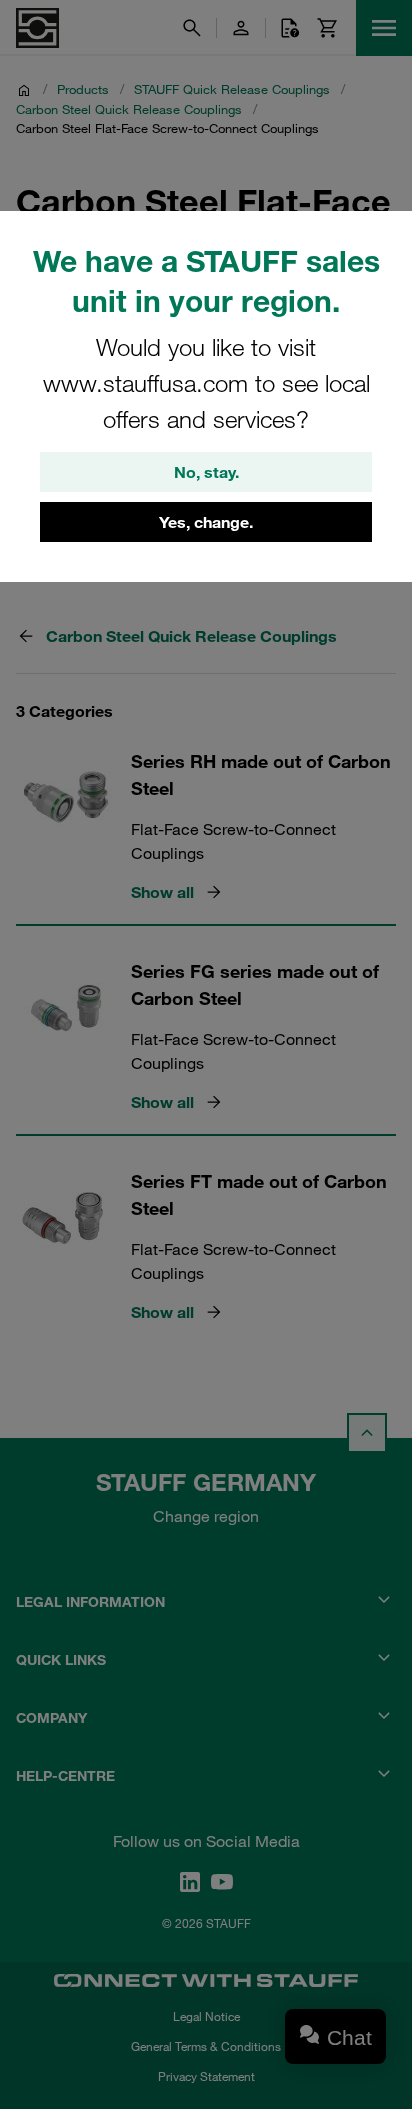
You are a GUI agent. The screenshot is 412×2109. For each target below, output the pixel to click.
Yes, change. (206, 522)
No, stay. (206, 472)
